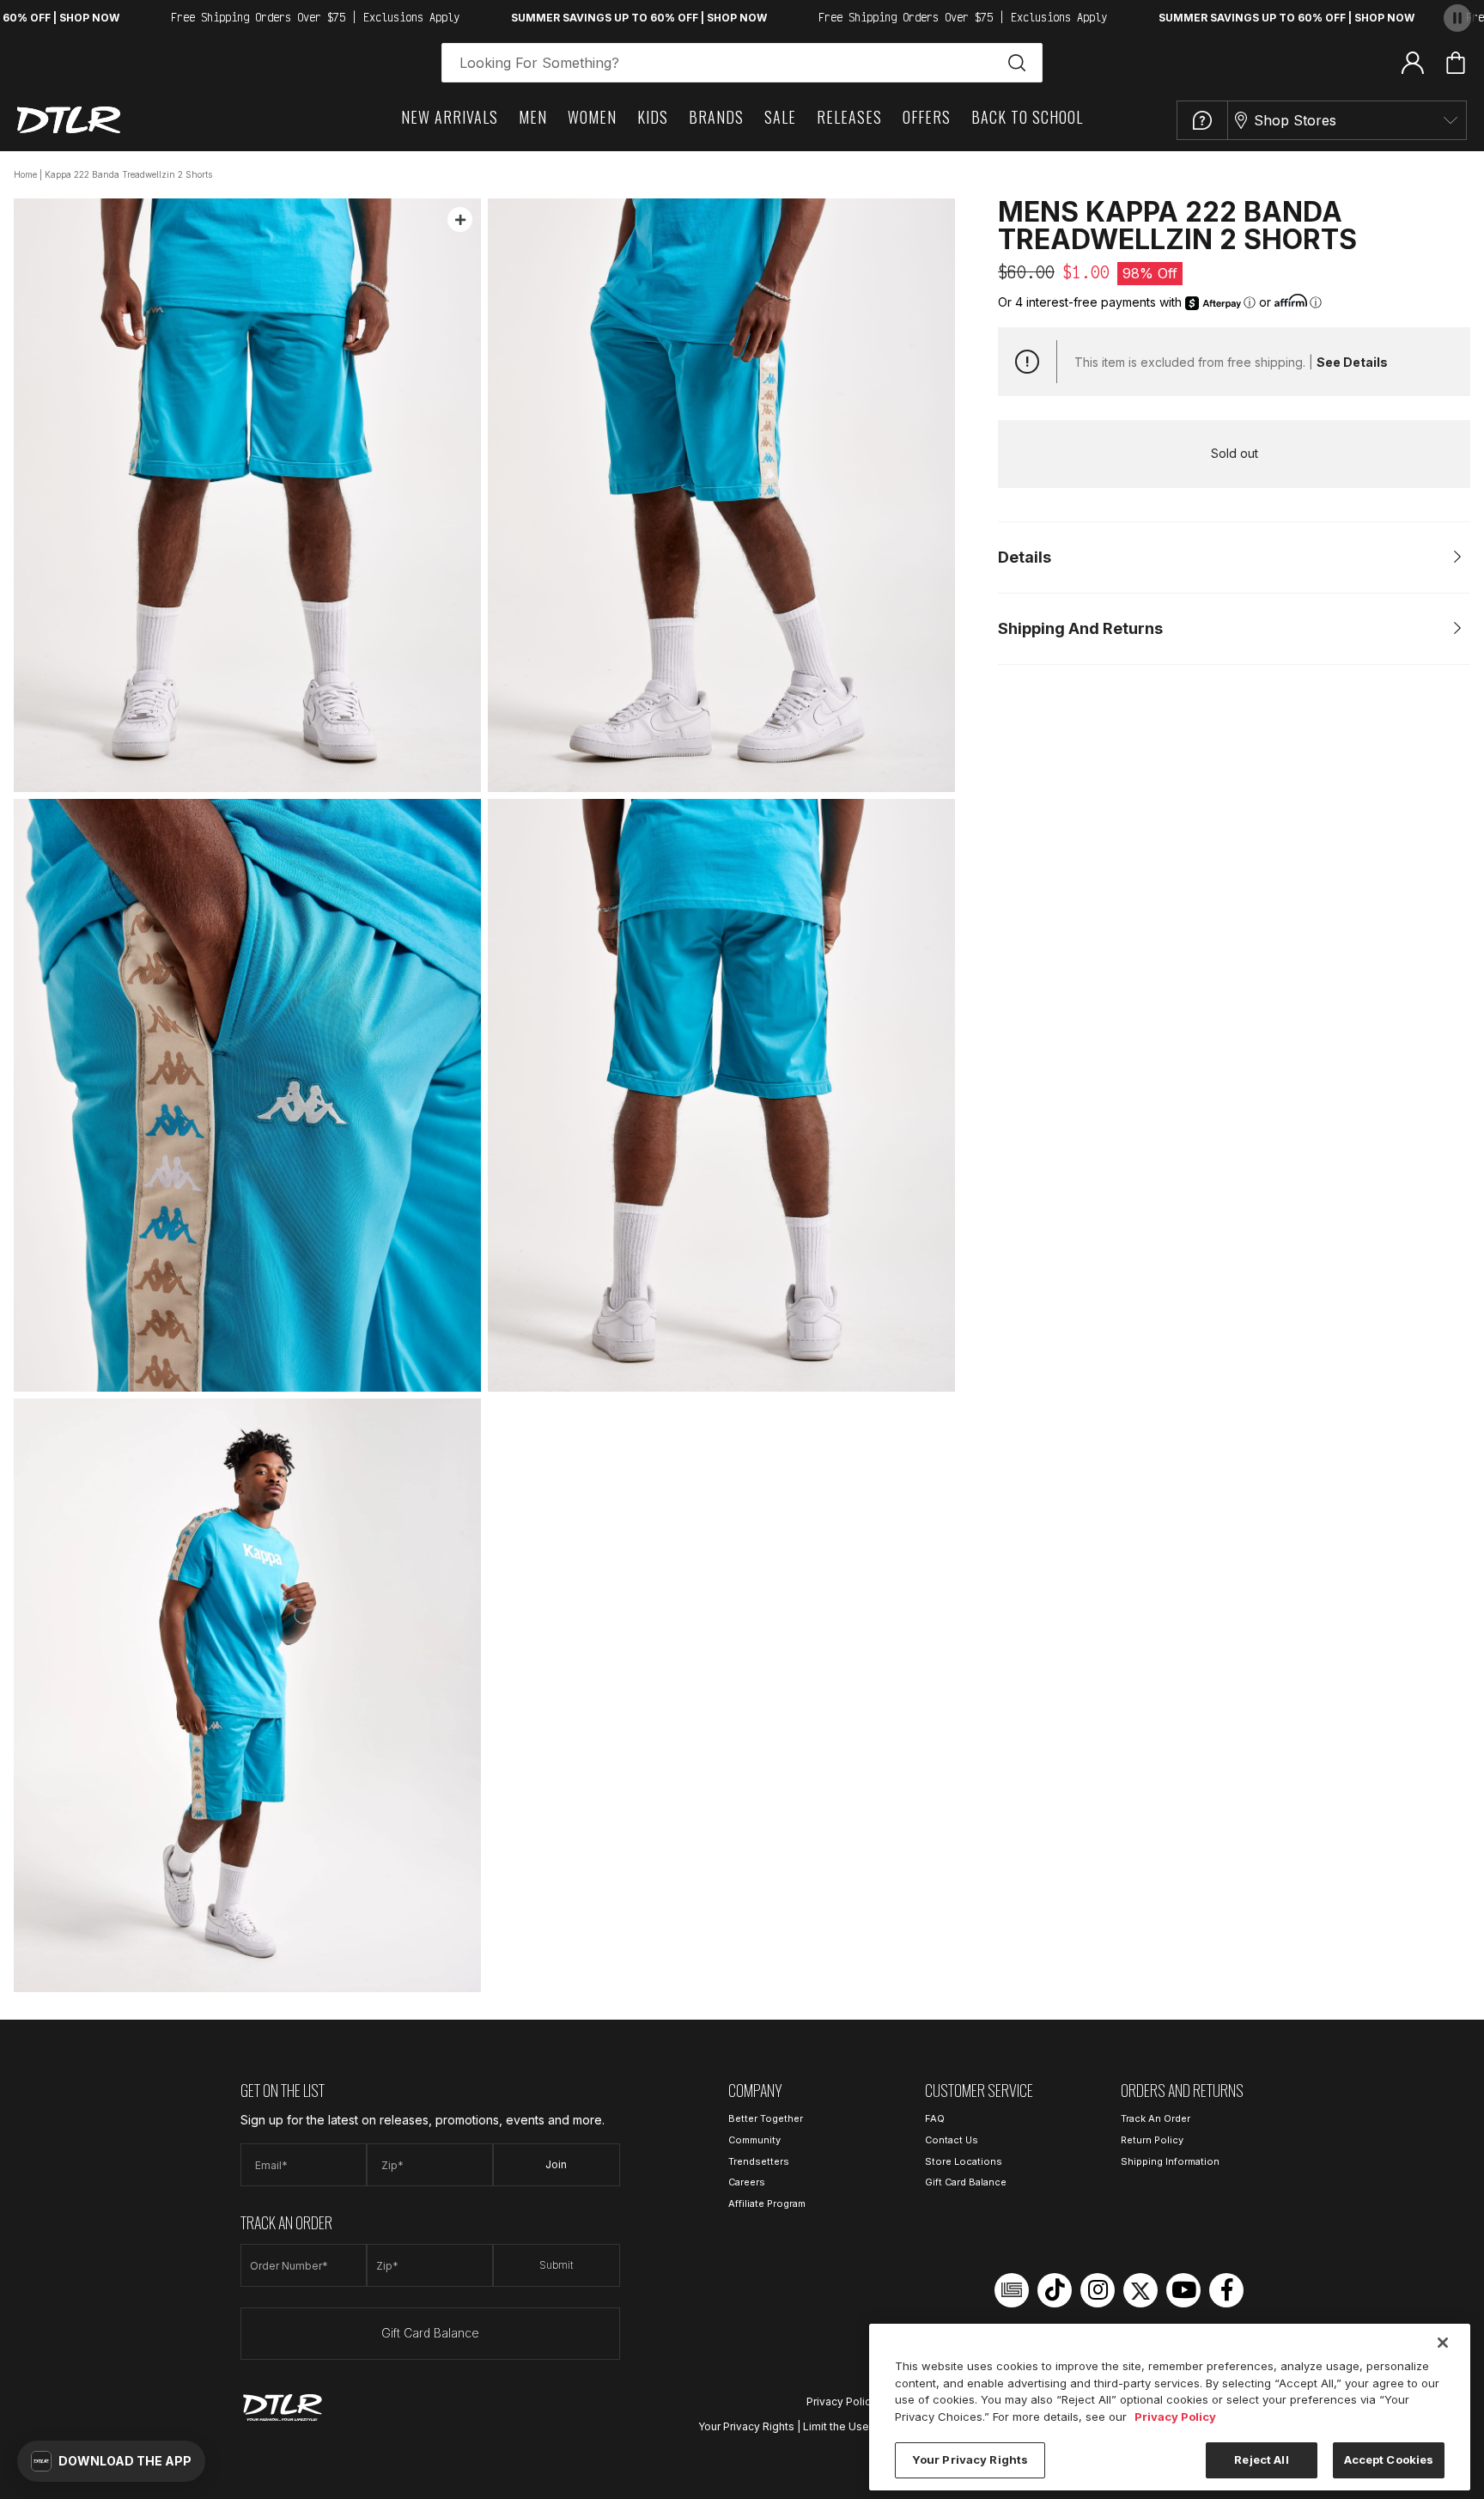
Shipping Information (1170, 2161)
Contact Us (952, 2140)
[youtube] (1183, 2290)
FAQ (935, 2118)
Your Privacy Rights (746, 2426)
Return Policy (1152, 2140)
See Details (1352, 362)
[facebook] (1226, 2290)
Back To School (1027, 117)
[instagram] (1098, 2290)
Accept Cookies (1389, 2459)
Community (754, 2140)
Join (556, 2164)
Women (592, 117)
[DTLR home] (69, 120)
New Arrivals (450, 117)
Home (25, 174)
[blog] (1012, 2290)
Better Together (766, 2118)
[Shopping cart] (1456, 63)
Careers (747, 2182)
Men (533, 117)
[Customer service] (1202, 120)
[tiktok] (1055, 2290)
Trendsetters (759, 2161)
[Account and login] (1413, 62)
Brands (716, 117)
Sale (780, 117)
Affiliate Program (767, 2203)
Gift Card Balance (430, 2333)
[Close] (1443, 2343)
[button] (111, 2461)
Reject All (1261, 2459)
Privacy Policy (842, 2401)
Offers (927, 117)
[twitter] (1140, 2290)
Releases (849, 117)
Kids (653, 117)
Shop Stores (1295, 120)
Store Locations (964, 2161)
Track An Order (1156, 2118)
